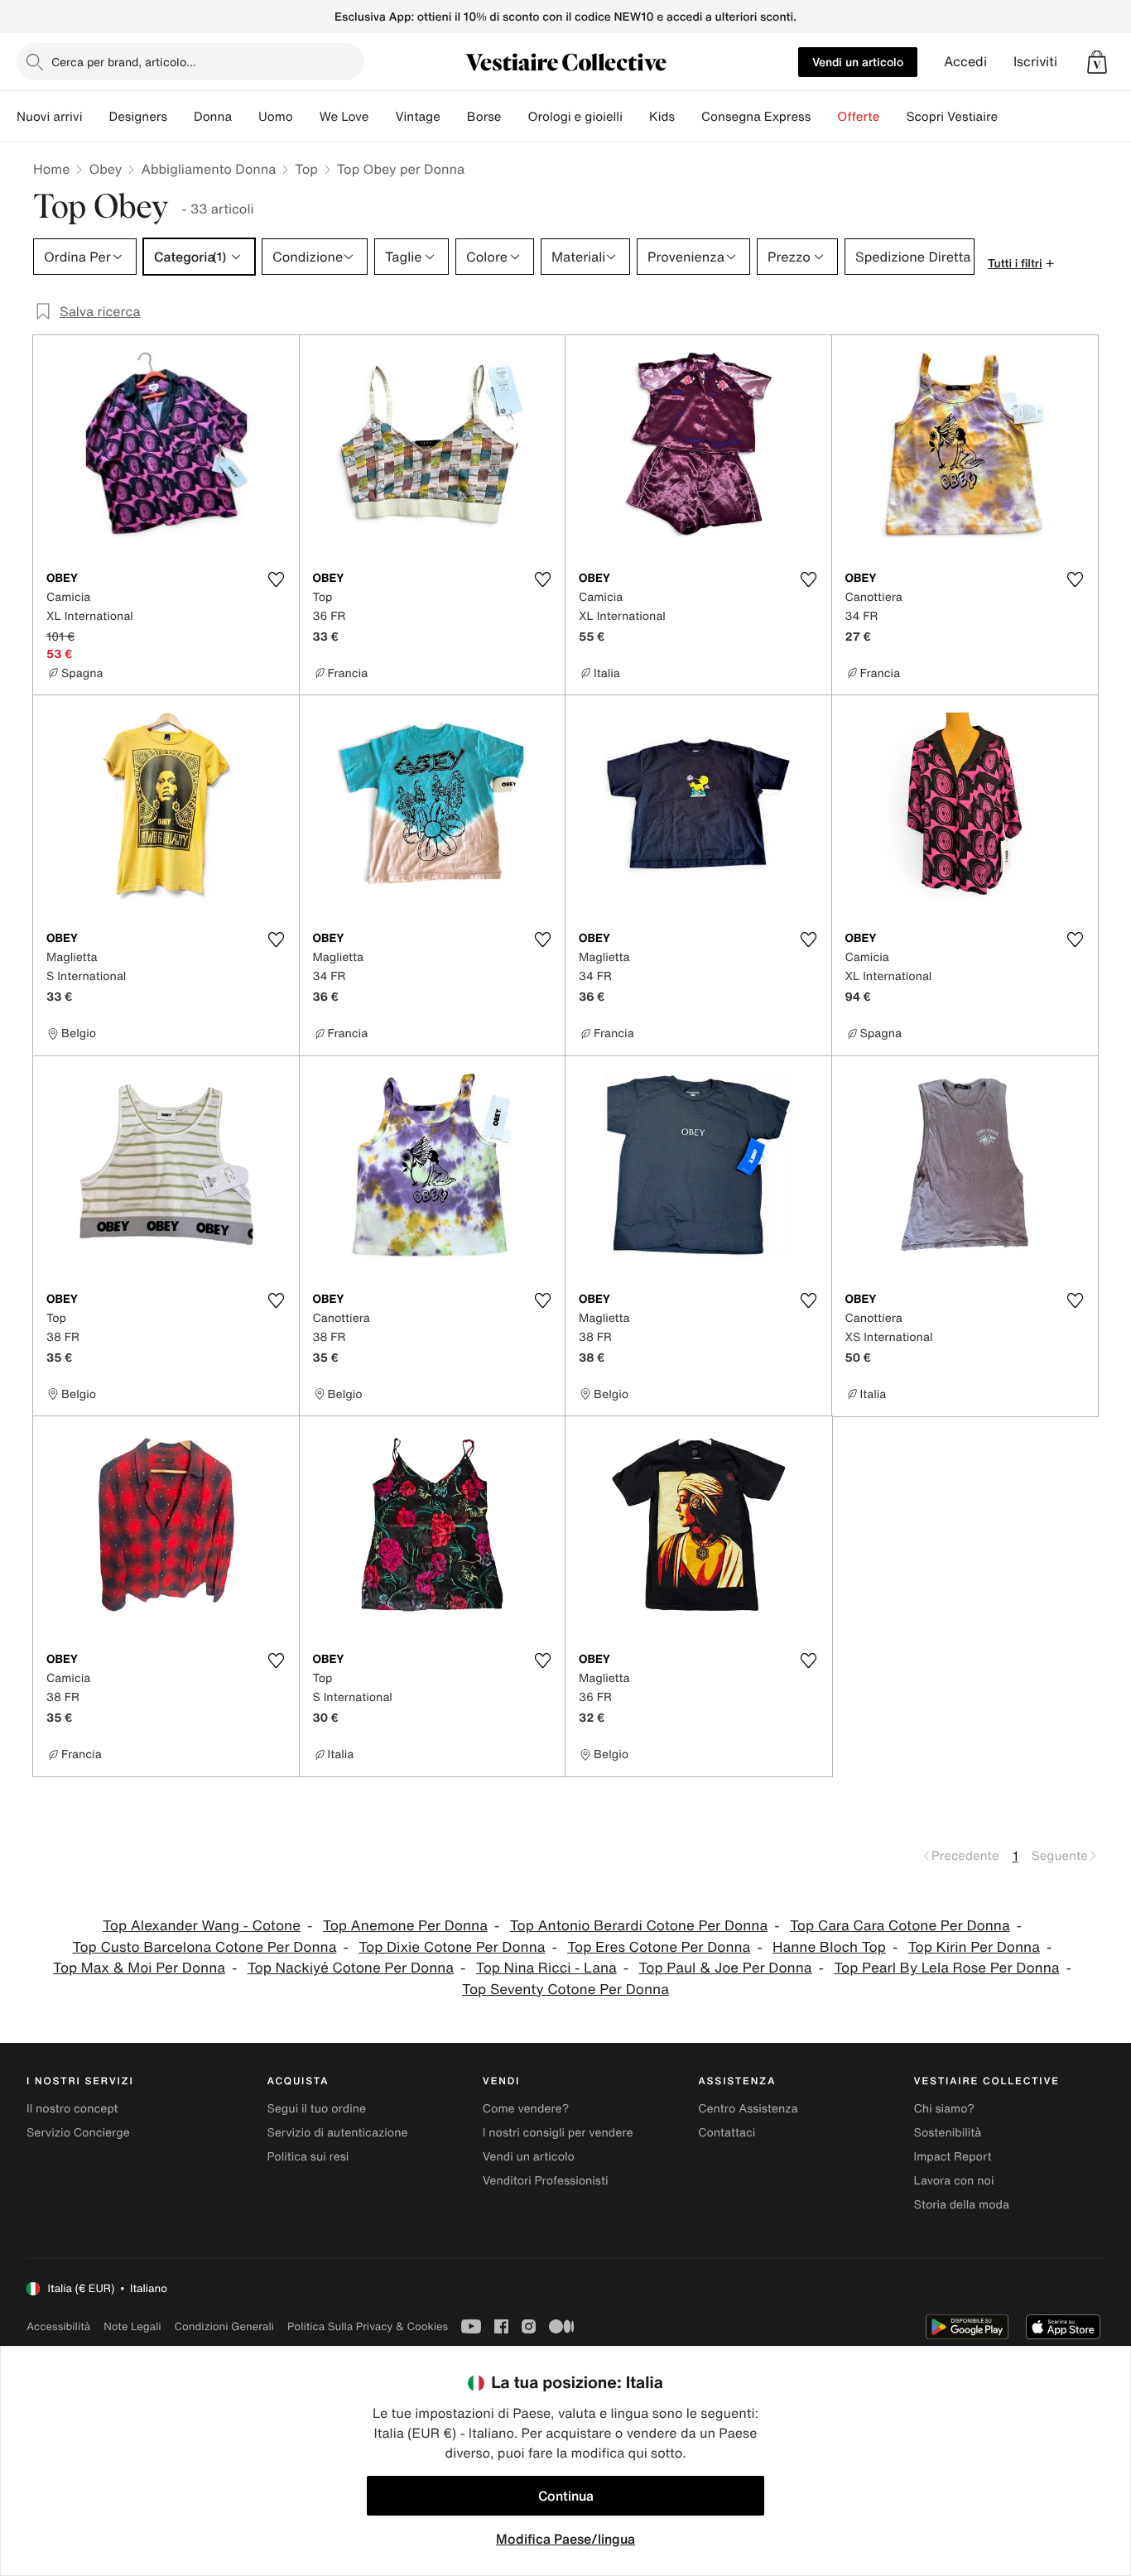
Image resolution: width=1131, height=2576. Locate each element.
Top (306, 169)
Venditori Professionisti (546, 2181)
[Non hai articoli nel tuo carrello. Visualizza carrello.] (1097, 62)
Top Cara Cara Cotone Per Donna (900, 1926)
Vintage (417, 117)
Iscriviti (1035, 62)
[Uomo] (306, 117)
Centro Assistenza (748, 2109)
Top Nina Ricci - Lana (546, 1968)
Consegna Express (756, 117)
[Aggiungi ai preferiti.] (277, 579)
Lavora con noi (954, 2181)
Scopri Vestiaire (952, 117)
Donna (213, 117)
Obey (105, 169)
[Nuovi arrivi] (95, 117)
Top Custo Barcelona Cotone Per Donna (205, 1947)
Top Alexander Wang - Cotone (202, 1926)
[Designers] (180, 117)
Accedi (965, 62)
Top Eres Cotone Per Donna (659, 1947)
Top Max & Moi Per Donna (139, 1968)
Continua (566, 2496)
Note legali (132, 2326)
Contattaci (727, 2133)
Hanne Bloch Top (829, 1947)
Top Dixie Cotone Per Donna (452, 1947)
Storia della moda (962, 2205)
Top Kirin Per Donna (974, 1947)
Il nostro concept (72, 2109)
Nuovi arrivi (49, 117)
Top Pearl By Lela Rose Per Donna (946, 1968)
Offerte (858, 117)
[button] (1097, 62)
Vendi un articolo (858, 62)
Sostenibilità (948, 2133)
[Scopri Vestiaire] (1011, 117)
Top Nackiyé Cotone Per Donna (351, 1968)
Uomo (276, 117)
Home (51, 169)
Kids (662, 117)
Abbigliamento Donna (208, 169)
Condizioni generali (224, 2326)
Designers (138, 117)
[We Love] (382, 117)
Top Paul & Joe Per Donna (726, 1968)
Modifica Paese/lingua (565, 2539)
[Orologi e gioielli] (636, 117)
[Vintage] (454, 117)
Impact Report (953, 2157)
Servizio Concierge (78, 2133)
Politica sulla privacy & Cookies (368, 2326)
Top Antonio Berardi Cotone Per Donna (639, 1926)
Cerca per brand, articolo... (124, 62)
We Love (344, 117)
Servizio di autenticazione (337, 2133)
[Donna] (245, 117)
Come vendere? (526, 2109)
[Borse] (514, 117)
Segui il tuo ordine (316, 2109)
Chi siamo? (944, 2109)
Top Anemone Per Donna (405, 1926)
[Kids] (688, 117)
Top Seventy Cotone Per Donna (565, 1990)
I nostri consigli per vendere (558, 2133)
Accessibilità (58, 2326)
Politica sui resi (308, 2157)
